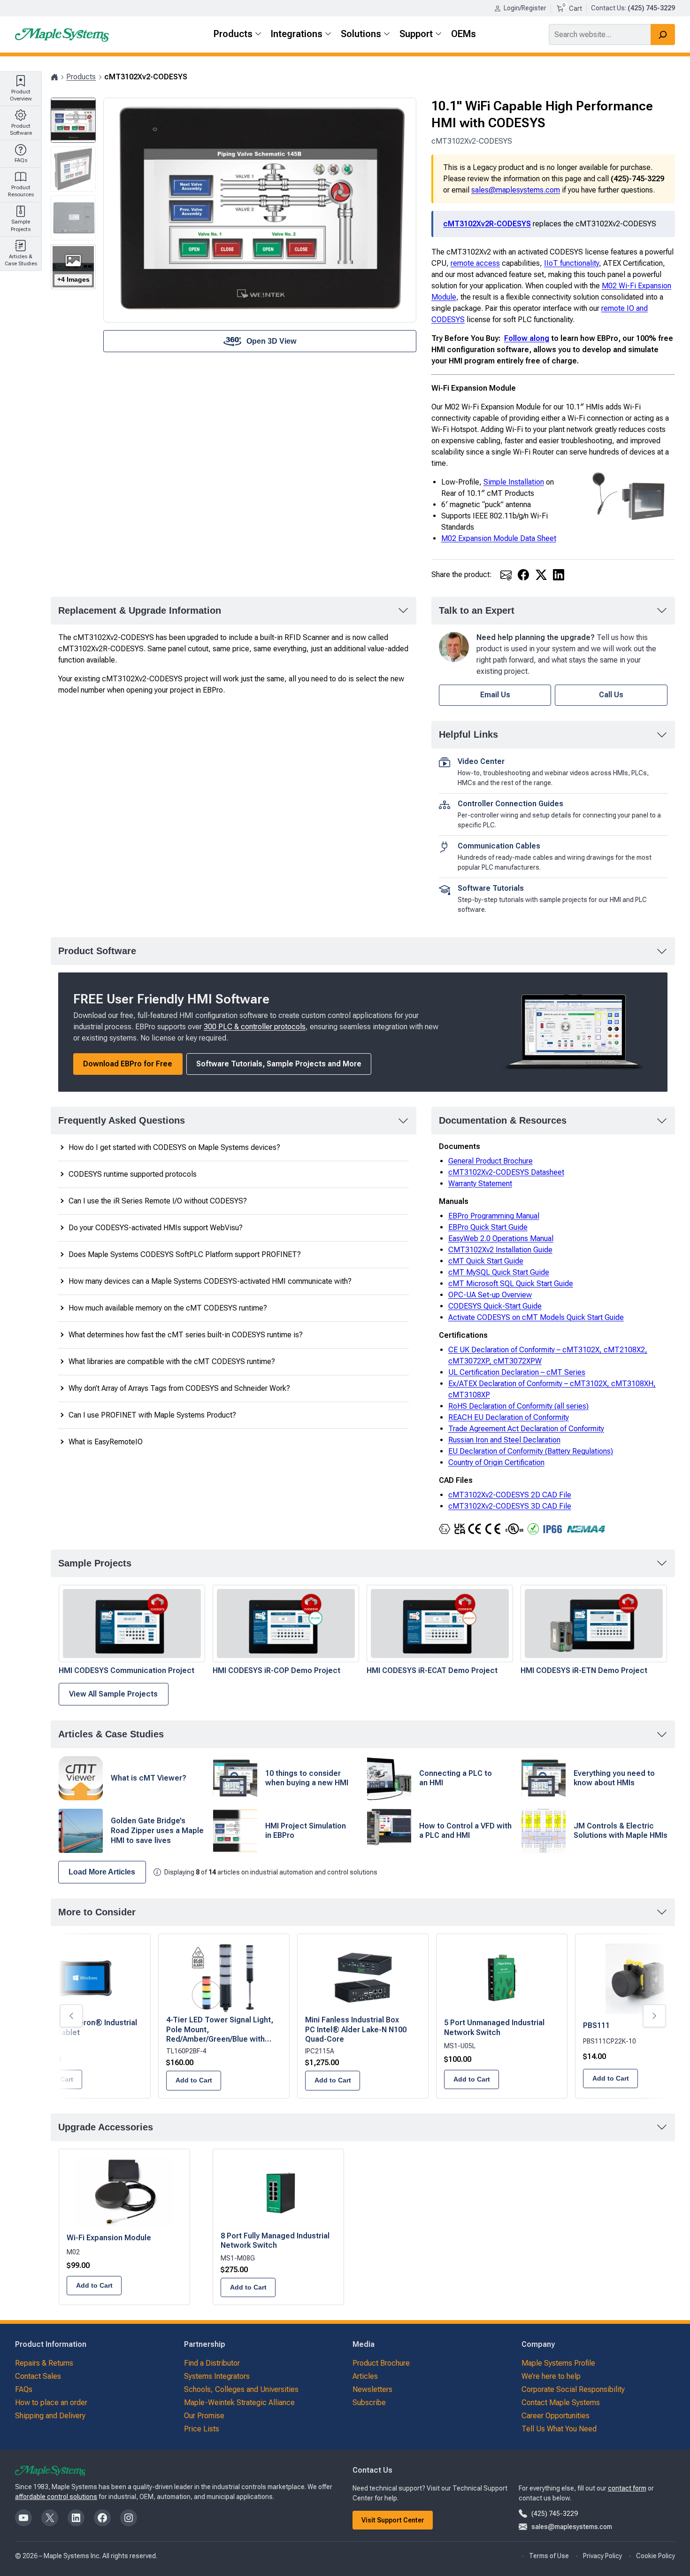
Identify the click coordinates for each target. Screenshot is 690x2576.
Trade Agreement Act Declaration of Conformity (526, 1429)
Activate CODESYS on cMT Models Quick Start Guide (536, 1317)
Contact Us (608, 8)
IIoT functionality (571, 263)
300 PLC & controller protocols (255, 1027)
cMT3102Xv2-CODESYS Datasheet (506, 1172)
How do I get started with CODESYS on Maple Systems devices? (174, 1147)
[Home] (54, 77)
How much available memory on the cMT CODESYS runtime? (168, 1308)
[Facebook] (523, 575)
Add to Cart (333, 2080)
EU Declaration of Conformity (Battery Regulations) (531, 1451)
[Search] (663, 35)
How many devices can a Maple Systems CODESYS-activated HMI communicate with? (210, 1281)
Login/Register (525, 8)
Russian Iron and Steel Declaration (504, 1440)
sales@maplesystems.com (516, 190)
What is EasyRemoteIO (106, 1442)
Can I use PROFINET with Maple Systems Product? (152, 1415)
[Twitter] (541, 575)
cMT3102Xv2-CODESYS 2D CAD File (510, 1495)
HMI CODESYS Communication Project (126, 1670)
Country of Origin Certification (496, 1462)
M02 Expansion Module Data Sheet (499, 538)
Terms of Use (549, 2556)
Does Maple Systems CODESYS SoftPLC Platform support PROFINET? (185, 1254)
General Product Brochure (491, 1161)
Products (81, 77)
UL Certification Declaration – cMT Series (517, 1372)
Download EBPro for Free (128, 1064)
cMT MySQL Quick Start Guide (499, 1272)
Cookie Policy (655, 2556)
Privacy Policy (602, 2556)
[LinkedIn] (559, 575)
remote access (475, 263)
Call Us (611, 695)
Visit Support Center (393, 2520)
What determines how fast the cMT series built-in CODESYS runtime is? (186, 1335)
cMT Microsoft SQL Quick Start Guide (511, 1284)
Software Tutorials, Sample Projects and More (279, 1064)
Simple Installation (514, 482)
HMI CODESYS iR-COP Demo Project (276, 1670)
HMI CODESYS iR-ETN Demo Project (584, 1670)
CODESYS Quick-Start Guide (495, 1306)
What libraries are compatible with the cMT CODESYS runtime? (172, 1361)
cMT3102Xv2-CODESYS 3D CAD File (510, 1506)
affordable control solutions (56, 2497)
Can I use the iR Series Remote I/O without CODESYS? (158, 1201)
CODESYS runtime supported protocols (133, 1174)
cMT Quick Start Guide (486, 1261)
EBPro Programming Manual (494, 1216)
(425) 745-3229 (555, 2514)
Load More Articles (102, 1872)
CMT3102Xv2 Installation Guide (500, 1250)
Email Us (495, 695)
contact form (627, 2488)
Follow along (527, 338)
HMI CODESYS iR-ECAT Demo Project (432, 1670)
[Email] (506, 575)
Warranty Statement (480, 1184)
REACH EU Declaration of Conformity (509, 1417)
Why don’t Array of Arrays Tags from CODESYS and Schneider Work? (179, 1388)
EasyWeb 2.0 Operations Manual (501, 1238)
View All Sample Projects (113, 1694)
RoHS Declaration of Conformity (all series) (518, 1406)
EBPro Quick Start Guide (488, 1227)
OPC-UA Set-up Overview (490, 1295)
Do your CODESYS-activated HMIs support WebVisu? (156, 1228)
